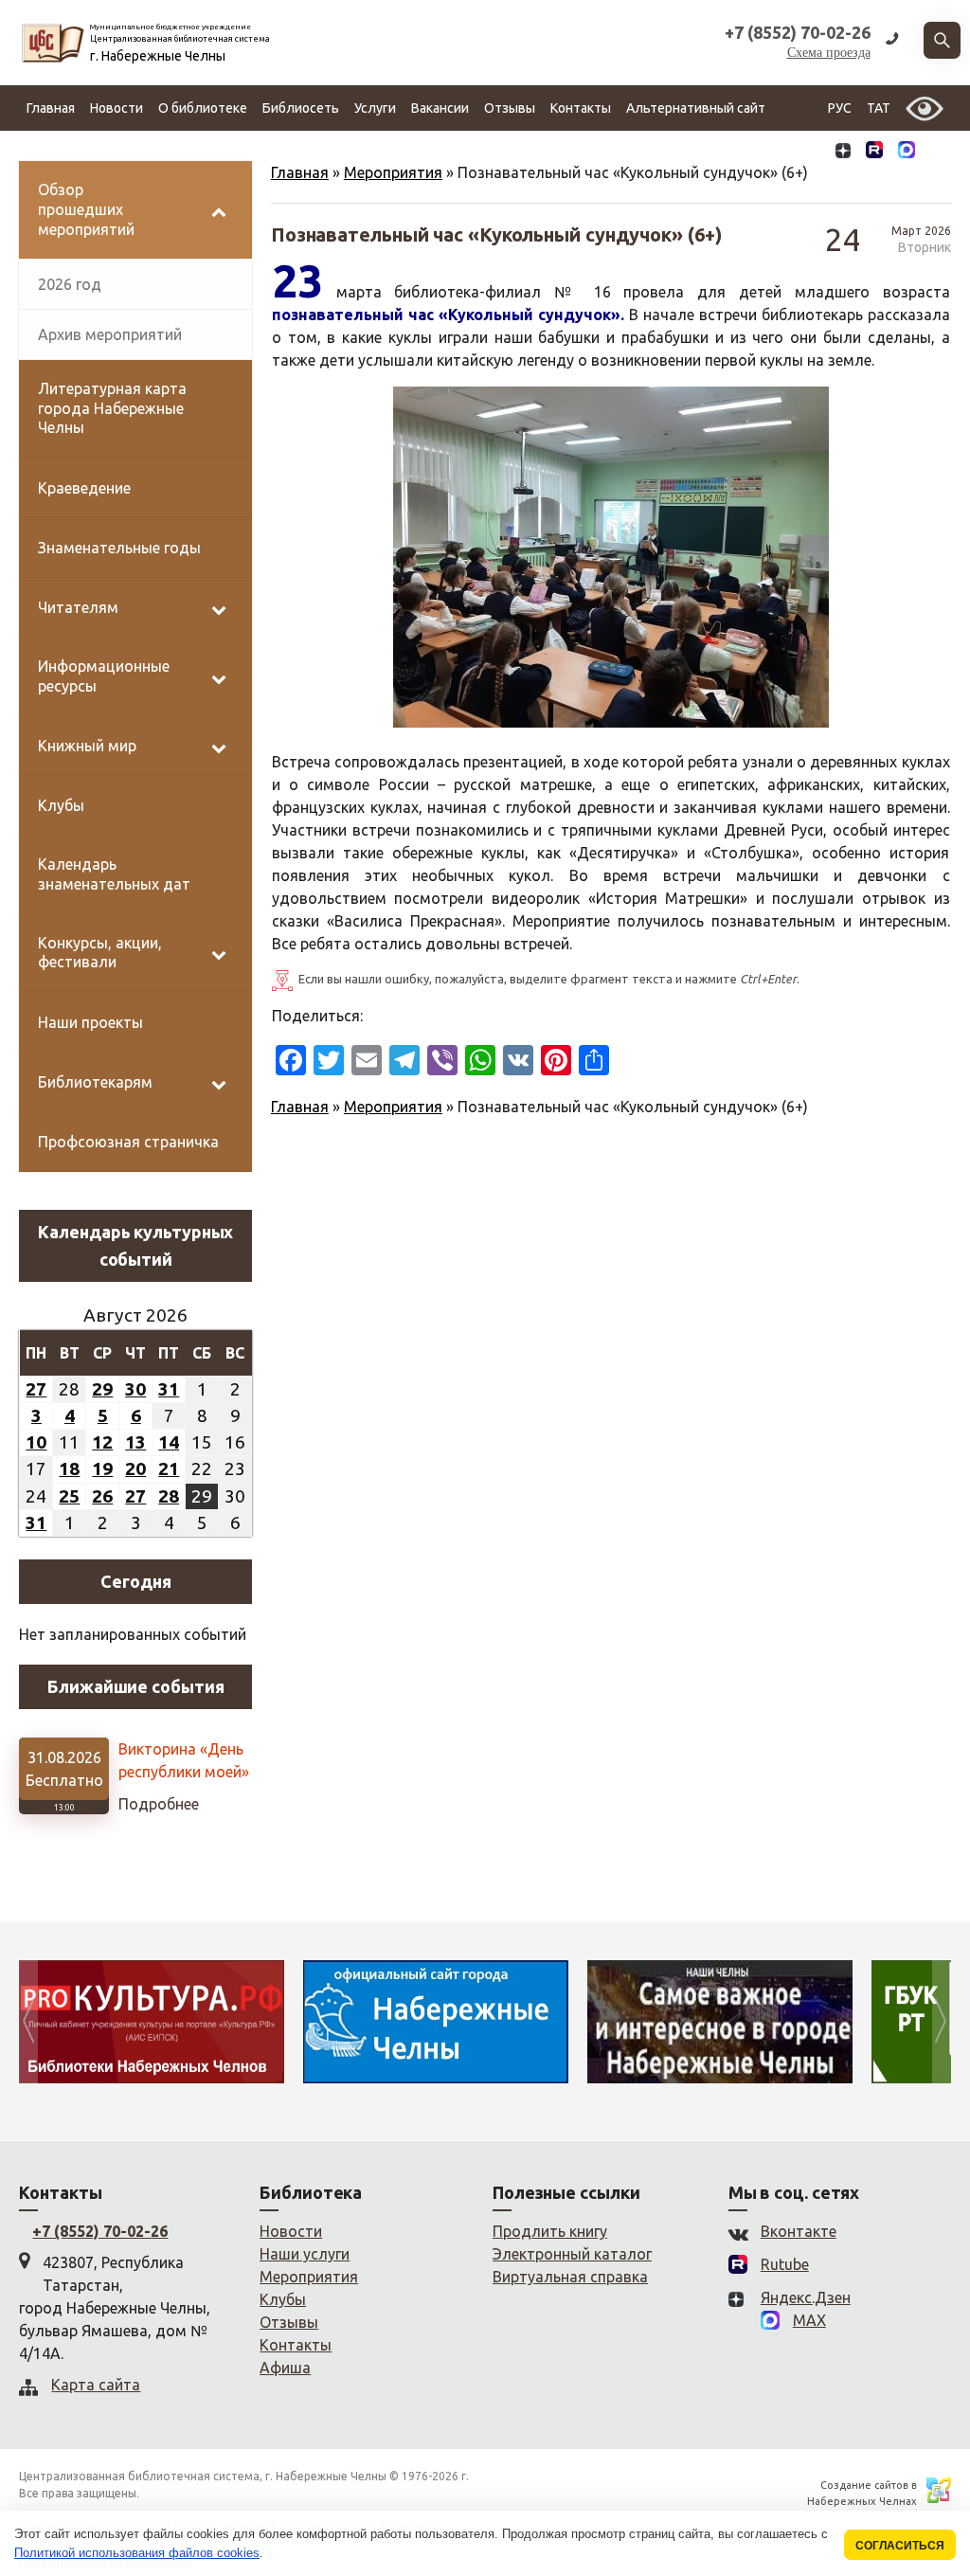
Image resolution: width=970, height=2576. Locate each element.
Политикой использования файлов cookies (137, 2553)
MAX (809, 2320)
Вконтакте (799, 2231)
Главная (51, 108)
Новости (117, 108)
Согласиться (900, 2545)
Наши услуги (305, 2254)
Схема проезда (829, 53)
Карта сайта (96, 2385)
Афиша (285, 2368)
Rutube (785, 2264)
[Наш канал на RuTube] (874, 153)
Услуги (375, 108)
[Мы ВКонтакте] (813, 153)
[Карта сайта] (937, 153)
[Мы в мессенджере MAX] (907, 153)
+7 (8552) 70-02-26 (100, 2231)
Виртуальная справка (570, 2277)
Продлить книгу (550, 2231)
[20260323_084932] (611, 557)
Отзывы (510, 108)
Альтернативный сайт (696, 108)
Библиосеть (301, 108)
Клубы (283, 2299)
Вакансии (440, 108)
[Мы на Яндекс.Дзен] (843, 153)
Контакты (581, 108)
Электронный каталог (572, 2254)
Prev (28, 2022)
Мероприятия (393, 172)
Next (942, 2022)
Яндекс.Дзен (806, 2297)
